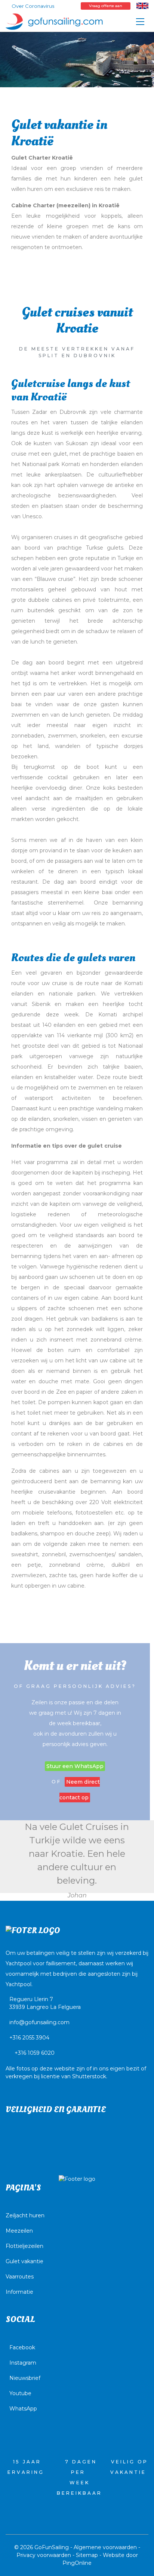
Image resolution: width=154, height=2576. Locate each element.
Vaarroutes (20, 2277)
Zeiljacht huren (25, 2215)
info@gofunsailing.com (39, 2022)
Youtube (20, 2393)
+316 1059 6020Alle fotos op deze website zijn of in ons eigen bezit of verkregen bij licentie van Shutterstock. (76, 2065)
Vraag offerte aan (106, 6)
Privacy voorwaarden (44, 2555)
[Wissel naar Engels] (142, 6)
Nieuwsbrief (25, 2378)
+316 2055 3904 (29, 2038)
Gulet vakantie (24, 2261)
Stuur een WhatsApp (75, 1766)
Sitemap (87, 2555)
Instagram (23, 2363)
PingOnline (77, 2563)
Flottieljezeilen (24, 2246)
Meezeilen (19, 2231)
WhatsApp (23, 2409)
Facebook (22, 2347)
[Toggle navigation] (140, 22)
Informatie (19, 2292)
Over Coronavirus (33, 6)
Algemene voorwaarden (105, 2547)
